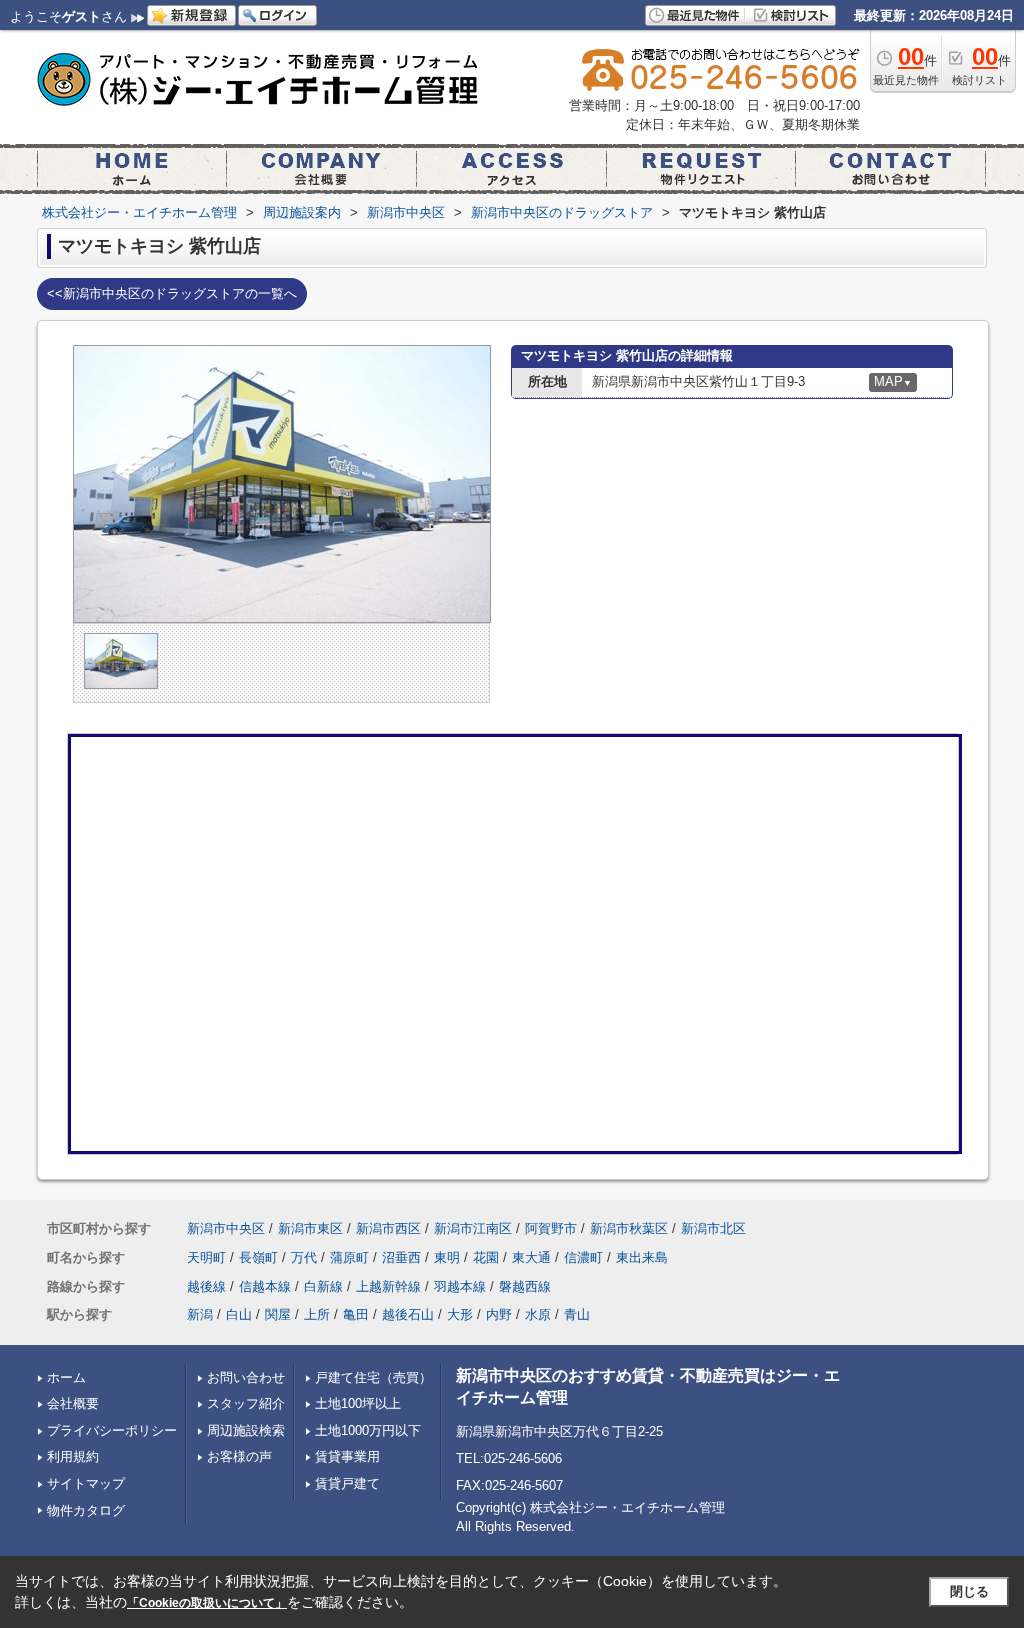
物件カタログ (86, 1510)
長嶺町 (258, 1257)
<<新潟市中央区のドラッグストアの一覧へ (172, 293)
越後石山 (408, 1314)
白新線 (323, 1286)
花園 (486, 1257)
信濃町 (583, 1257)
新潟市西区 (388, 1228)
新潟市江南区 (473, 1228)
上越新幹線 (388, 1286)
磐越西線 (525, 1286)
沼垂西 (401, 1257)
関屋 (278, 1314)
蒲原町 (349, 1257)
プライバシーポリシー (112, 1430)
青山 (577, 1314)
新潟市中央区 (226, 1228)
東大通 (531, 1257)
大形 (460, 1314)
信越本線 (265, 1286)
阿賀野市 (551, 1228)
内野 (499, 1314)
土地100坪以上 (358, 1403)
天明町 (206, 1257)
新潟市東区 (310, 1228)
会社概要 (73, 1403)
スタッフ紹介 (246, 1403)
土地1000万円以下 (368, 1430)
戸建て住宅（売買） (373, 1377)
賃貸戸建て (347, 1483)
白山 (239, 1314)
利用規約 (73, 1456)
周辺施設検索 (246, 1430)
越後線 (206, 1286)
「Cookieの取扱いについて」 (207, 1603)
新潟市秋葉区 (629, 1228)
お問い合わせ (246, 1377)
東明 (447, 1257)
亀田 (356, 1314)
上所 (317, 1314)
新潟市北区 (713, 1228)
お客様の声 (239, 1456)
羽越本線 (460, 1286)
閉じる (969, 1591)
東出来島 (642, 1257)
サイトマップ (86, 1483)
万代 (304, 1257)
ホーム (66, 1377)
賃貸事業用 (347, 1456)
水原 (538, 1314)
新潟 (200, 1314)
